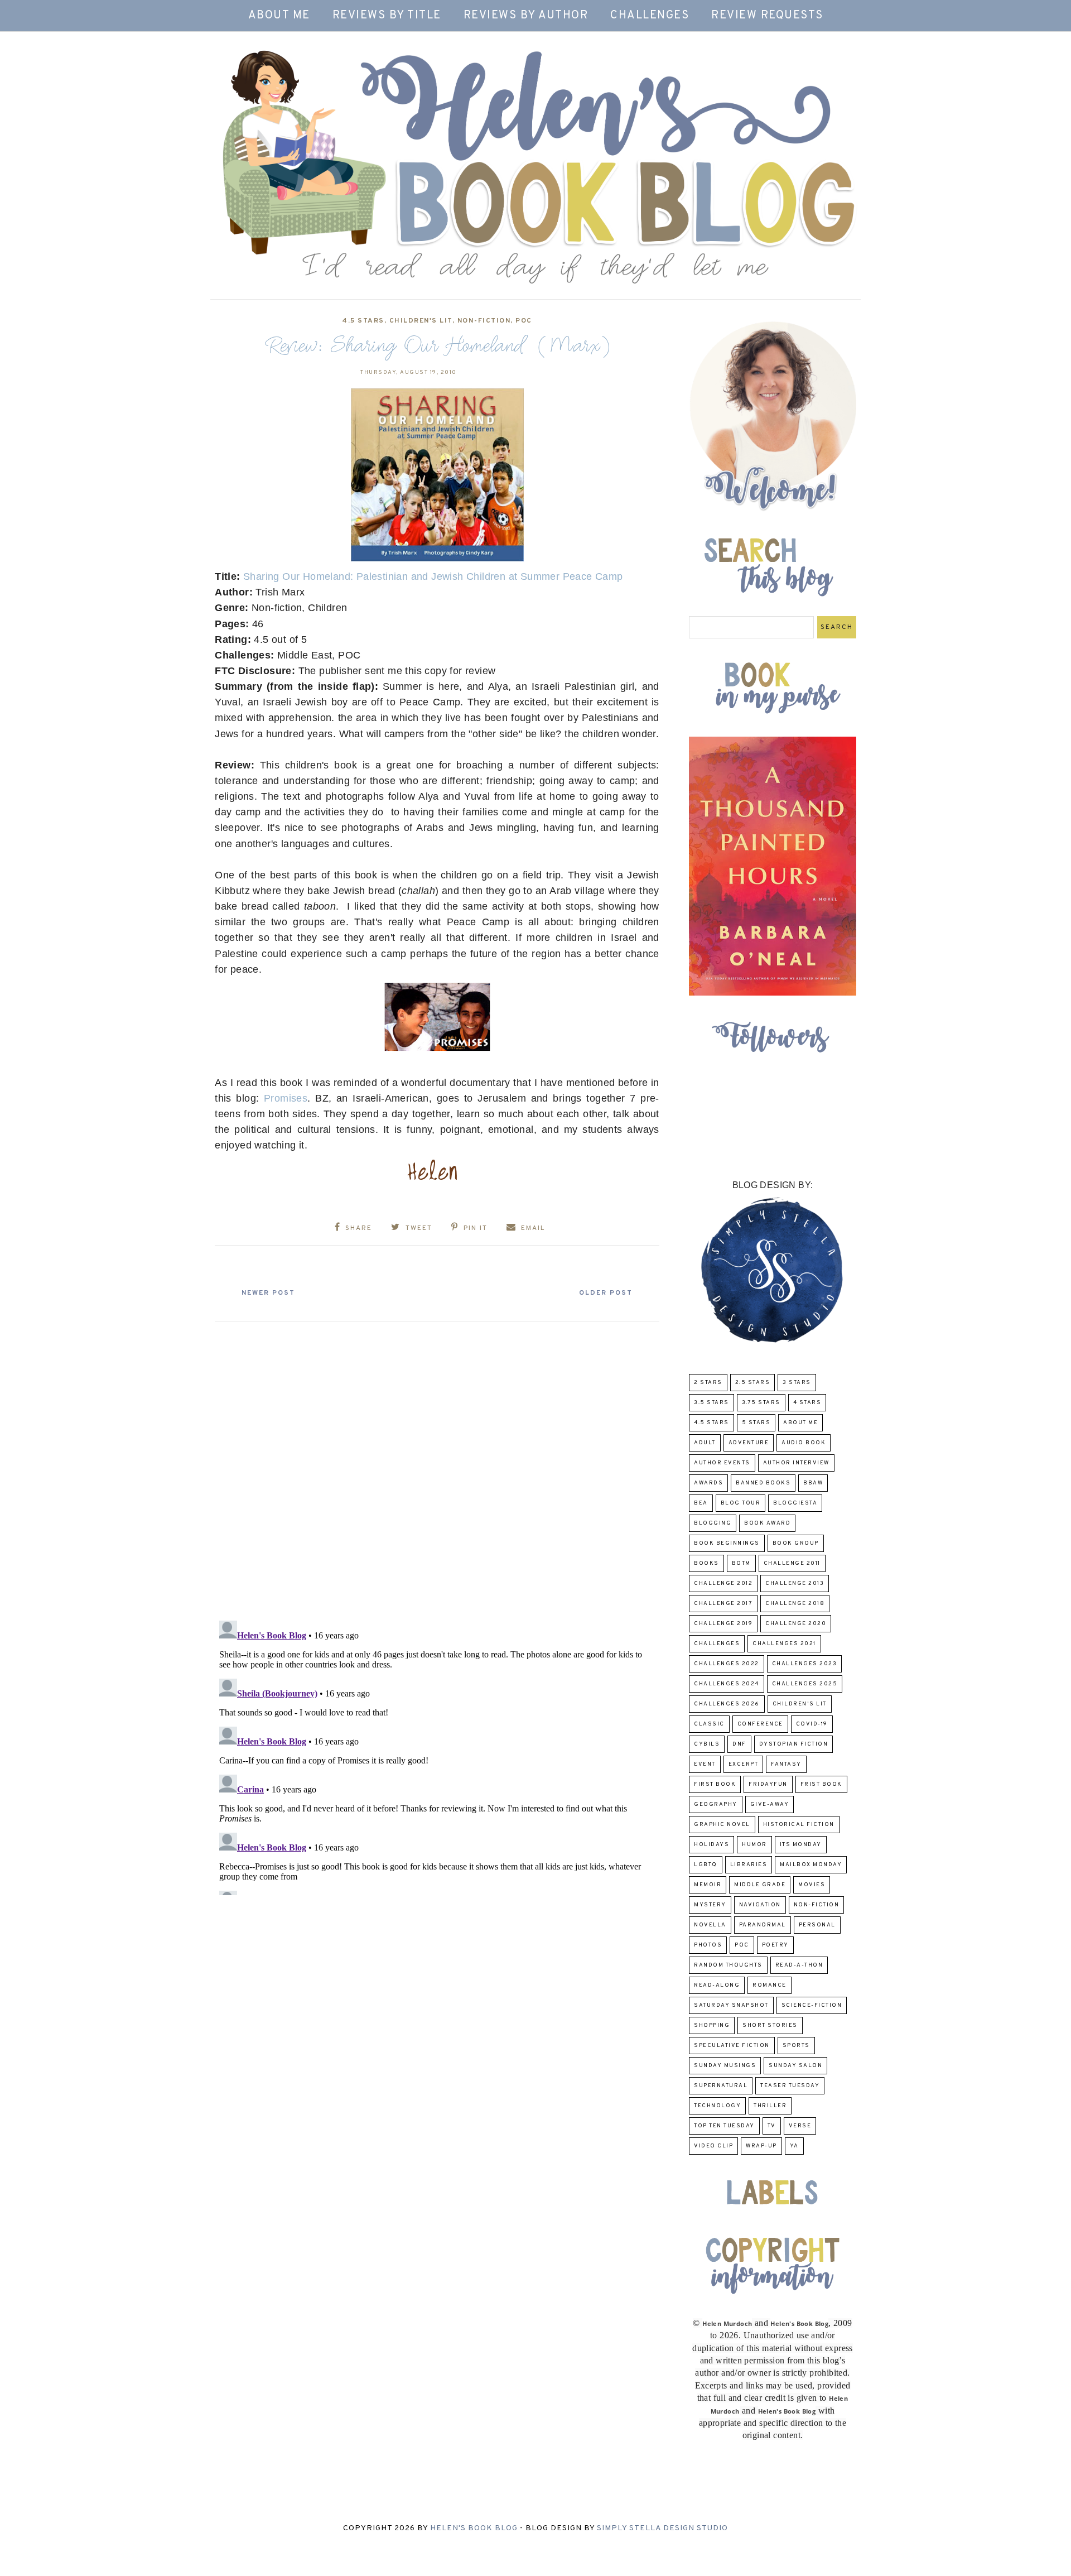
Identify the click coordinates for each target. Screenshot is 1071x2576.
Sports (796, 2046)
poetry (775, 1945)
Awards (708, 1483)
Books (706, 1563)
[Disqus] (437, 1467)
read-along (717, 1985)
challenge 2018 (795, 1604)
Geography (716, 1804)
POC (524, 321)
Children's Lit (421, 321)
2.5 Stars (753, 1383)
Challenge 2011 (792, 1563)
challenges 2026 (727, 1704)
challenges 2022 (727, 1664)
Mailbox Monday (811, 1865)
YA (794, 2146)
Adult (705, 1443)
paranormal (763, 1925)
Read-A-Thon (799, 1965)
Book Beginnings (727, 1543)
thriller (770, 2106)
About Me (279, 16)
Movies (812, 1885)
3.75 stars (761, 1403)
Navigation (760, 1905)
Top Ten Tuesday (724, 2126)
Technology (717, 2106)
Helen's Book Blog (474, 2528)
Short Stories (770, 2025)
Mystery (710, 1905)
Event (705, 1764)
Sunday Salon (795, 2066)
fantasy (786, 1764)
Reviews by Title (387, 16)
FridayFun (768, 1784)
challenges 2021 (784, 1644)
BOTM (741, 1563)
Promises (286, 1098)
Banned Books (763, 1483)
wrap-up (761, 2146)
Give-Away (770, 1804)
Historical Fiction (799, 1825)
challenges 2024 (727, 1684)
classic (709, 1724)
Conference (760, 1724)
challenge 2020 (796, 1624)
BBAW (813, 1483)
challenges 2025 (805, 1684)
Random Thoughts (728, 1965)
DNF (739, 1744)
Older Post (606, 1293)
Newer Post (268, 1293)
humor (754, 1845)
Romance (770, 1985)
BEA (701, 1503)
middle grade (760, 1885)
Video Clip (713, 2146)
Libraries (749, 1865)
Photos (708, 1945)
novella (710, 1925)
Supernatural (721, 2086)
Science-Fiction (812, 2005)
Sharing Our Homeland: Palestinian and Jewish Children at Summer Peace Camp (433, 576)
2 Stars (708, 1383)
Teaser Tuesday (790, 2086)
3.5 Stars (711, 1403)
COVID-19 (812, 1724)
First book (715, 1784)
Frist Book (821, 1784)
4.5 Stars (363, 321)
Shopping (712, 2025)
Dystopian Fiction (794, 1744)
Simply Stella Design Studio (662, 2528)
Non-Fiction (484, 321)
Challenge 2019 (723, 1624)
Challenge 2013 (795, 1583)
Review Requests (767, 16)
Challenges (650, 16)
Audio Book (804, 1443)
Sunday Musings (725, 2066)
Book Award (767, 1523)
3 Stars (797, 1383)
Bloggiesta (795, 1503)
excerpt (744, 1764)
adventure (749, 1443)
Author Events (722, 1463)
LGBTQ (706, 1865)
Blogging (713, 1523)
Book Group (796, 1543)
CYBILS (707, 1744)
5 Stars (756, 1423)
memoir (708, 1885)
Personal (817, 1925)
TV (772, 2126)
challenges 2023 (805, 1664)
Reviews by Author (526, 16)
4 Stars (807, 1403)
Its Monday (801, 1845)
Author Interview (796, 1463)
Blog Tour (741, 1503)
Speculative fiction (732, 2046)
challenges (717, 1644)
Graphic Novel (722, 1825)
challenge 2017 (723, 1604)
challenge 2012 (723, 1583)
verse (800, 2126)
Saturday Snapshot (731, 2005)
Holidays (711, 1845)
